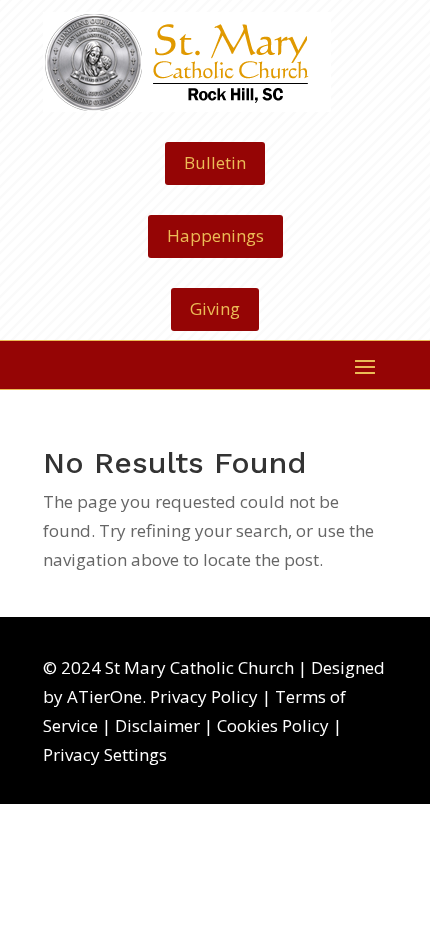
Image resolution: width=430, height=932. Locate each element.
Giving (215, 308)
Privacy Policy (204, 696)
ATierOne (104, 696)
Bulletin (215, 162)
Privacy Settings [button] (105, 754)
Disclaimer (157, 725)
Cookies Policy (273, 725)
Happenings (215, 235)
